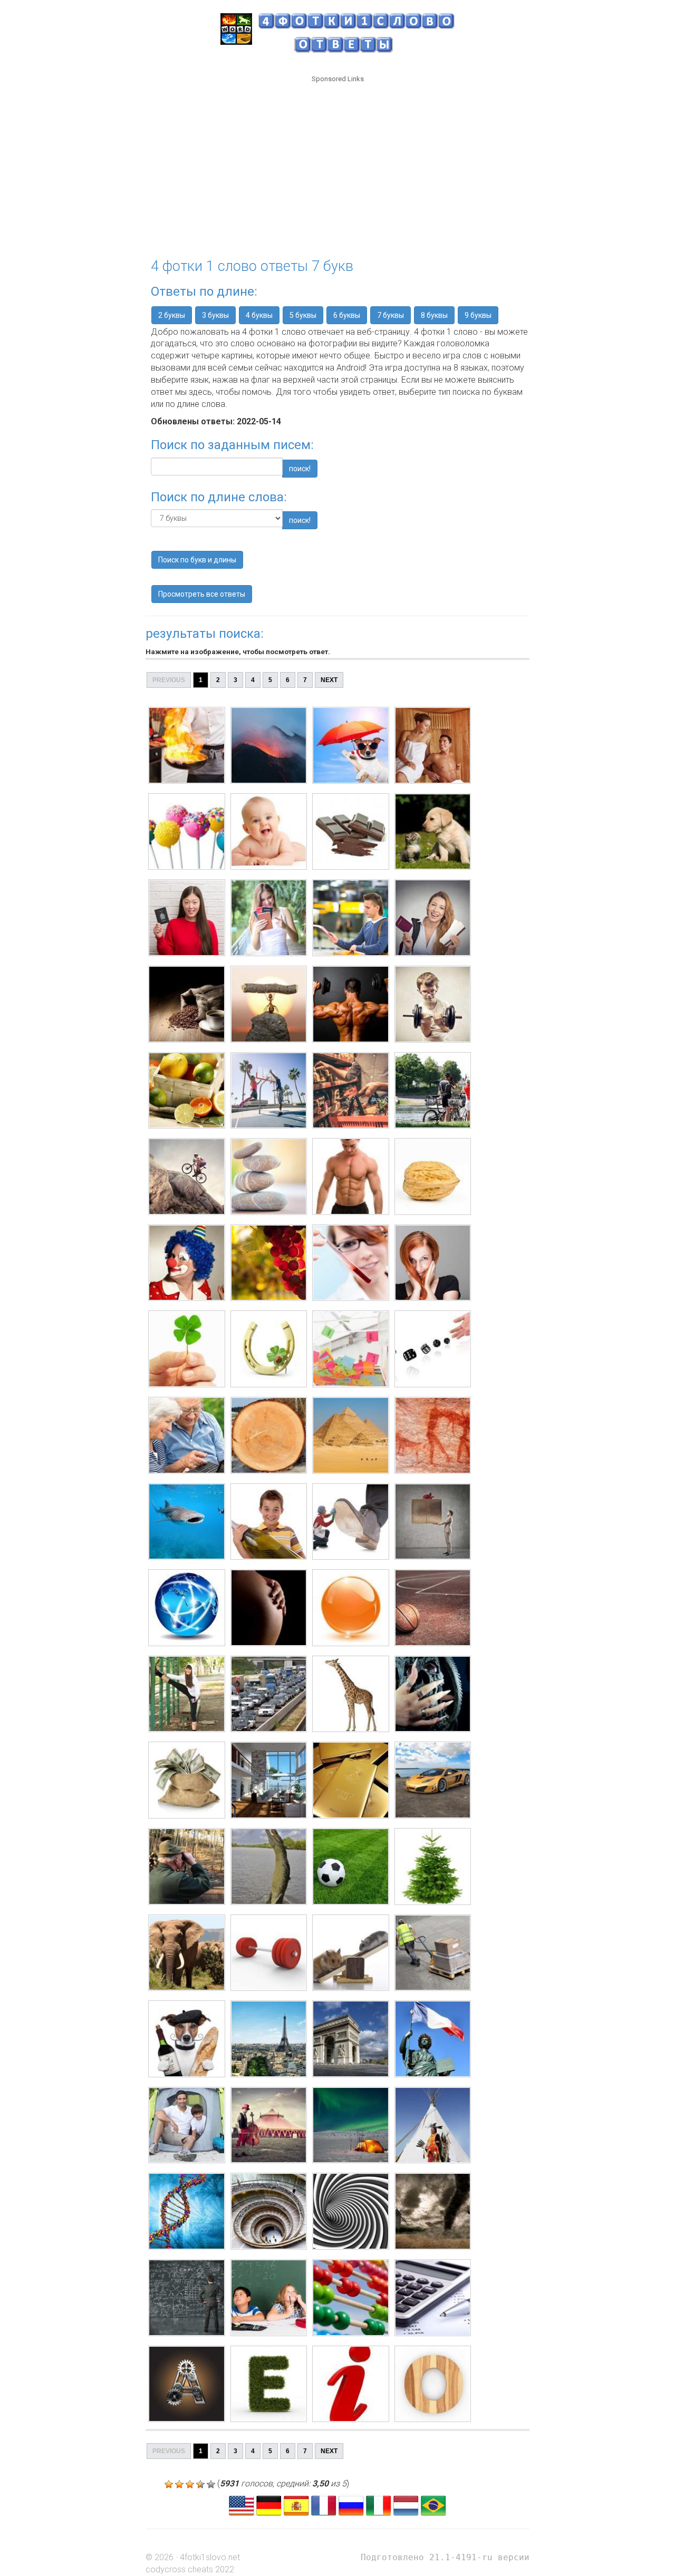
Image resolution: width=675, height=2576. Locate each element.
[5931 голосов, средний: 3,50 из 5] (169, 2484)
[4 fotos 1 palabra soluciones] (296, 2505)
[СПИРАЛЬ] (187, 2211)
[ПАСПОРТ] (187, 918)
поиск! (300, 469)
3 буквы (215, 315)
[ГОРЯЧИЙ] (187, 745)
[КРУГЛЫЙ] (187, 1608)
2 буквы (172, 315)
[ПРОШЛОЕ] (187, 1435)
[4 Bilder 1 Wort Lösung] (269, 2505)
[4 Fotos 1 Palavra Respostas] (433, 2505)
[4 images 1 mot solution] (324, 2505)
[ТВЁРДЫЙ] (187, 1177)
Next (329, 680)
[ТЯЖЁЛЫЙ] (187, 1953)
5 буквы (303, 315)
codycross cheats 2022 (190, 2569)
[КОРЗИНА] (187, 1091)
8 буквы (434, 315)
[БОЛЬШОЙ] (187, 1522)
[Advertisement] (337, 164)
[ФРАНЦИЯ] (187, 2039)
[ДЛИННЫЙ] (187, 1694)
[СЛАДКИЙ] (187, 832)
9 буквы (478, 315)
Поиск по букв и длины (197, 560)
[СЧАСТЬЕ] (187, 1349)
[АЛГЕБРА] (187, 2298)
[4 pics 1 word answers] (242, 2505)
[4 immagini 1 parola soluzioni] (379, 2505)
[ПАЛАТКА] (187, 2125)
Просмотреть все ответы (202, 594)
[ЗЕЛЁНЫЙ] (187, 1867)
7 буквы (390, 315)
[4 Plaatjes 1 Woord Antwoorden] (406, 2505)
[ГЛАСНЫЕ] (187, 2384)
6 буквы (347, 315)
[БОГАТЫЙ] (187, 1780)
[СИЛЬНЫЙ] (187, 1004)
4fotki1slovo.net (210, 2557)
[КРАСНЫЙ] (187, 1263)
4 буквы (259, 315)
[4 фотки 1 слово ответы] (351, 2505)
